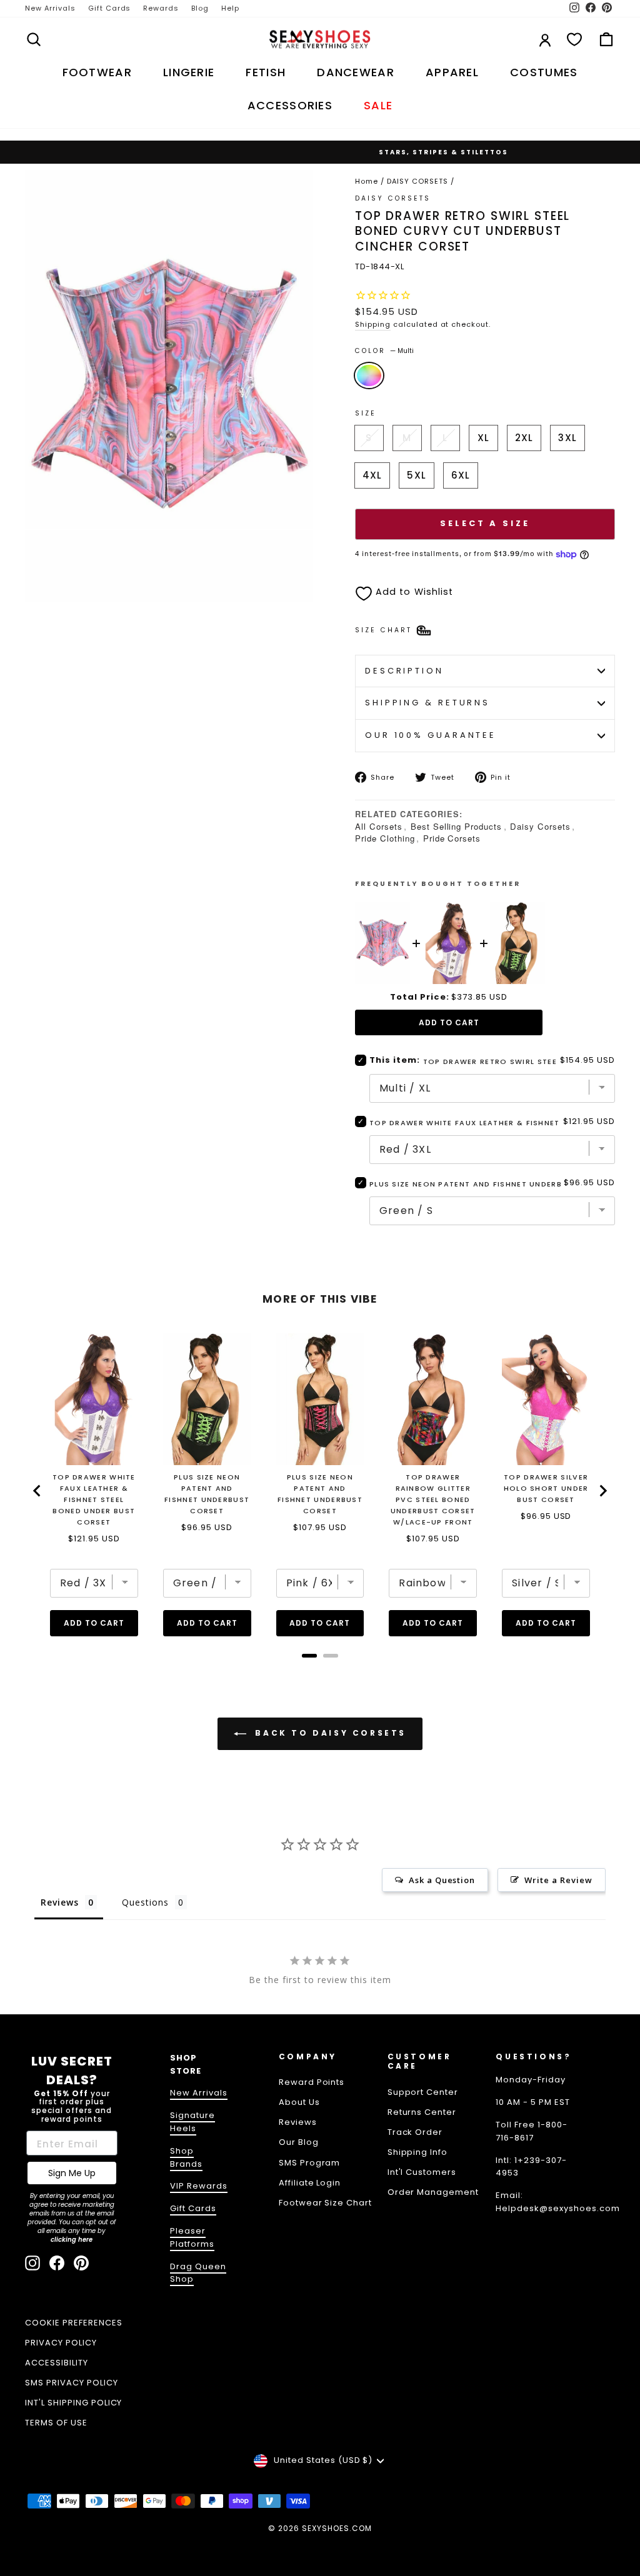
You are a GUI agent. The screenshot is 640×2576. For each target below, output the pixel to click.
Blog (200, 8)
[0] (574, 39)
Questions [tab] (145, 1902)
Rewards (161, 8)
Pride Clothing (385, 838)
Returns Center (422, 2112)
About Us (299, 2102)
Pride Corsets (452, 838)
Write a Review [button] (558, 1880)
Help (230, 8)
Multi (369, 375)
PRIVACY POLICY (61, 2343)
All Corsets (379, 826)
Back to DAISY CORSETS (329, 1733)
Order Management (433, 2192)
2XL (524, 438)
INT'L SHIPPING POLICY (73, 2403)
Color (384, 351)
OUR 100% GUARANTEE (431, 735)
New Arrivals (50, 8)
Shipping (373, 324)
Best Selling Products (456, 826)
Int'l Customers (422, 2172)
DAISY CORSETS (417, 181)
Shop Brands (186, 2157)
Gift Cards (110, 8)
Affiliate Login (310, 2183)
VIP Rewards (199, 2186)
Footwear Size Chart (326, 2203)
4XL (372, 475)
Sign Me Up (72, 2173)
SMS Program (310, 2163)
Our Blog (299, 2142)
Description (404, 671)
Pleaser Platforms (192, 2237)
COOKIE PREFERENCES (74, 2323)
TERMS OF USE (56, 2423)
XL (483, 438)
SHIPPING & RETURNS (427, 703)
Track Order (415, 2132)
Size (366, 413)
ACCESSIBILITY (57, 2363)
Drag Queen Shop (198, 2273)
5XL (416, 475)
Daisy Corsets (540, 826)
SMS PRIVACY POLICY (72, 2383)
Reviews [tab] (60, 1902)
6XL (461, 475)
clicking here (72, 2240)
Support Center (423, 2092)
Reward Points (312, 2082)
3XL (567, 438)
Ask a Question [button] (442, 1880)
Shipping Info (418, 2152)
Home (367, 181)
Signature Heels (192, 2122)
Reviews (298, 2122)
